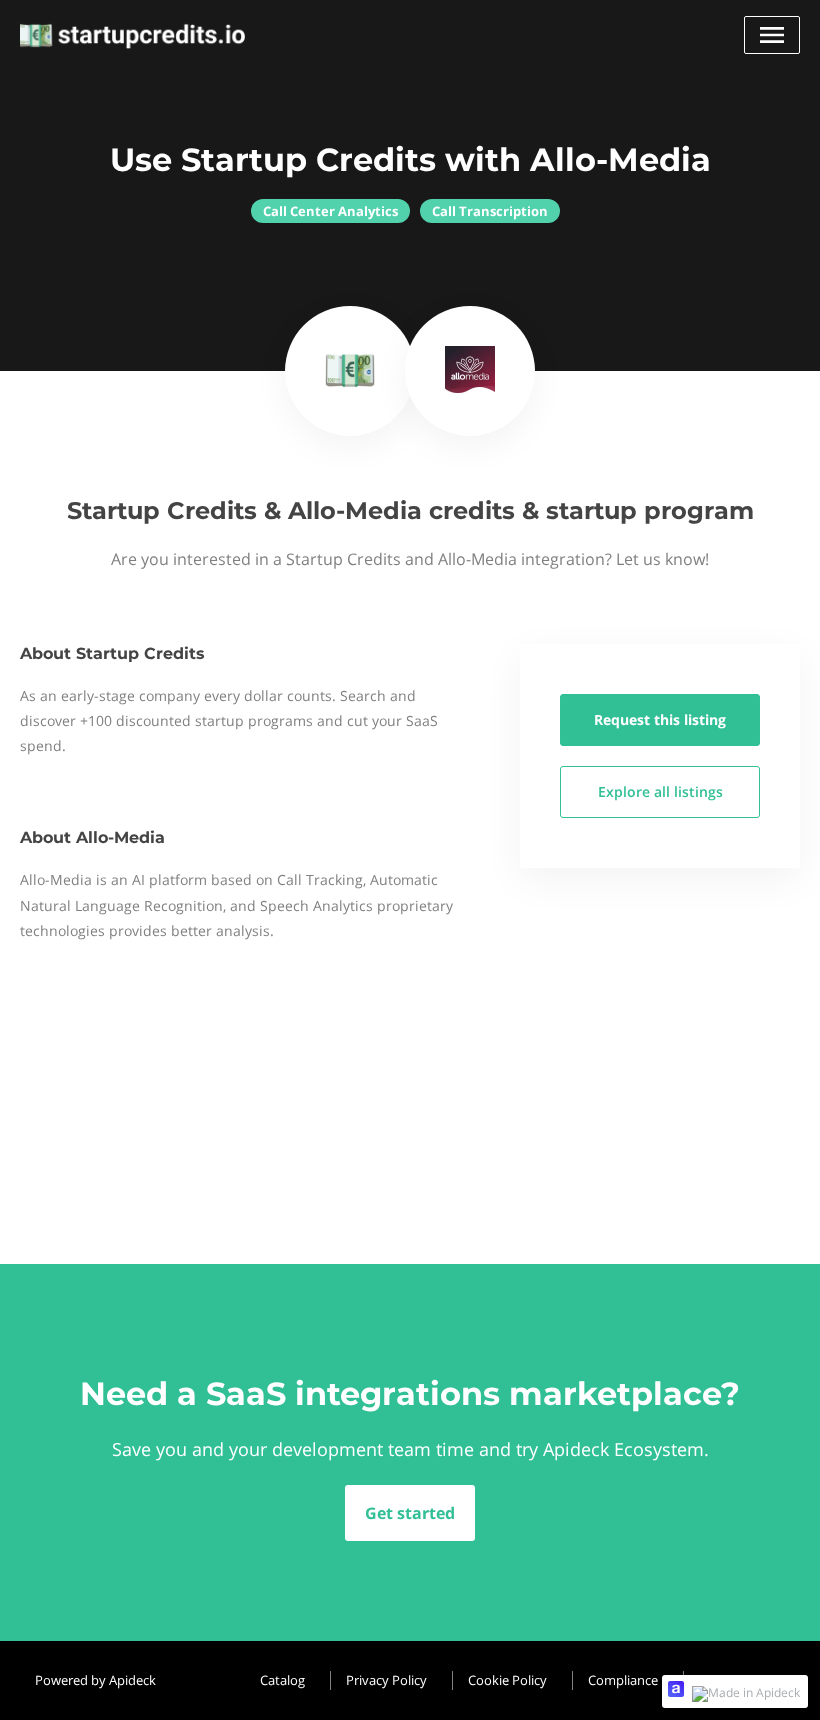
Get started (410, 1513)
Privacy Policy (386, 1680)
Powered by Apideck (95, 1680)
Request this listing (660, 719)
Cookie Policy (507, 1680)
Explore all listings (660, 791)
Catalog (282, 1680)
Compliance (623, 1680)
